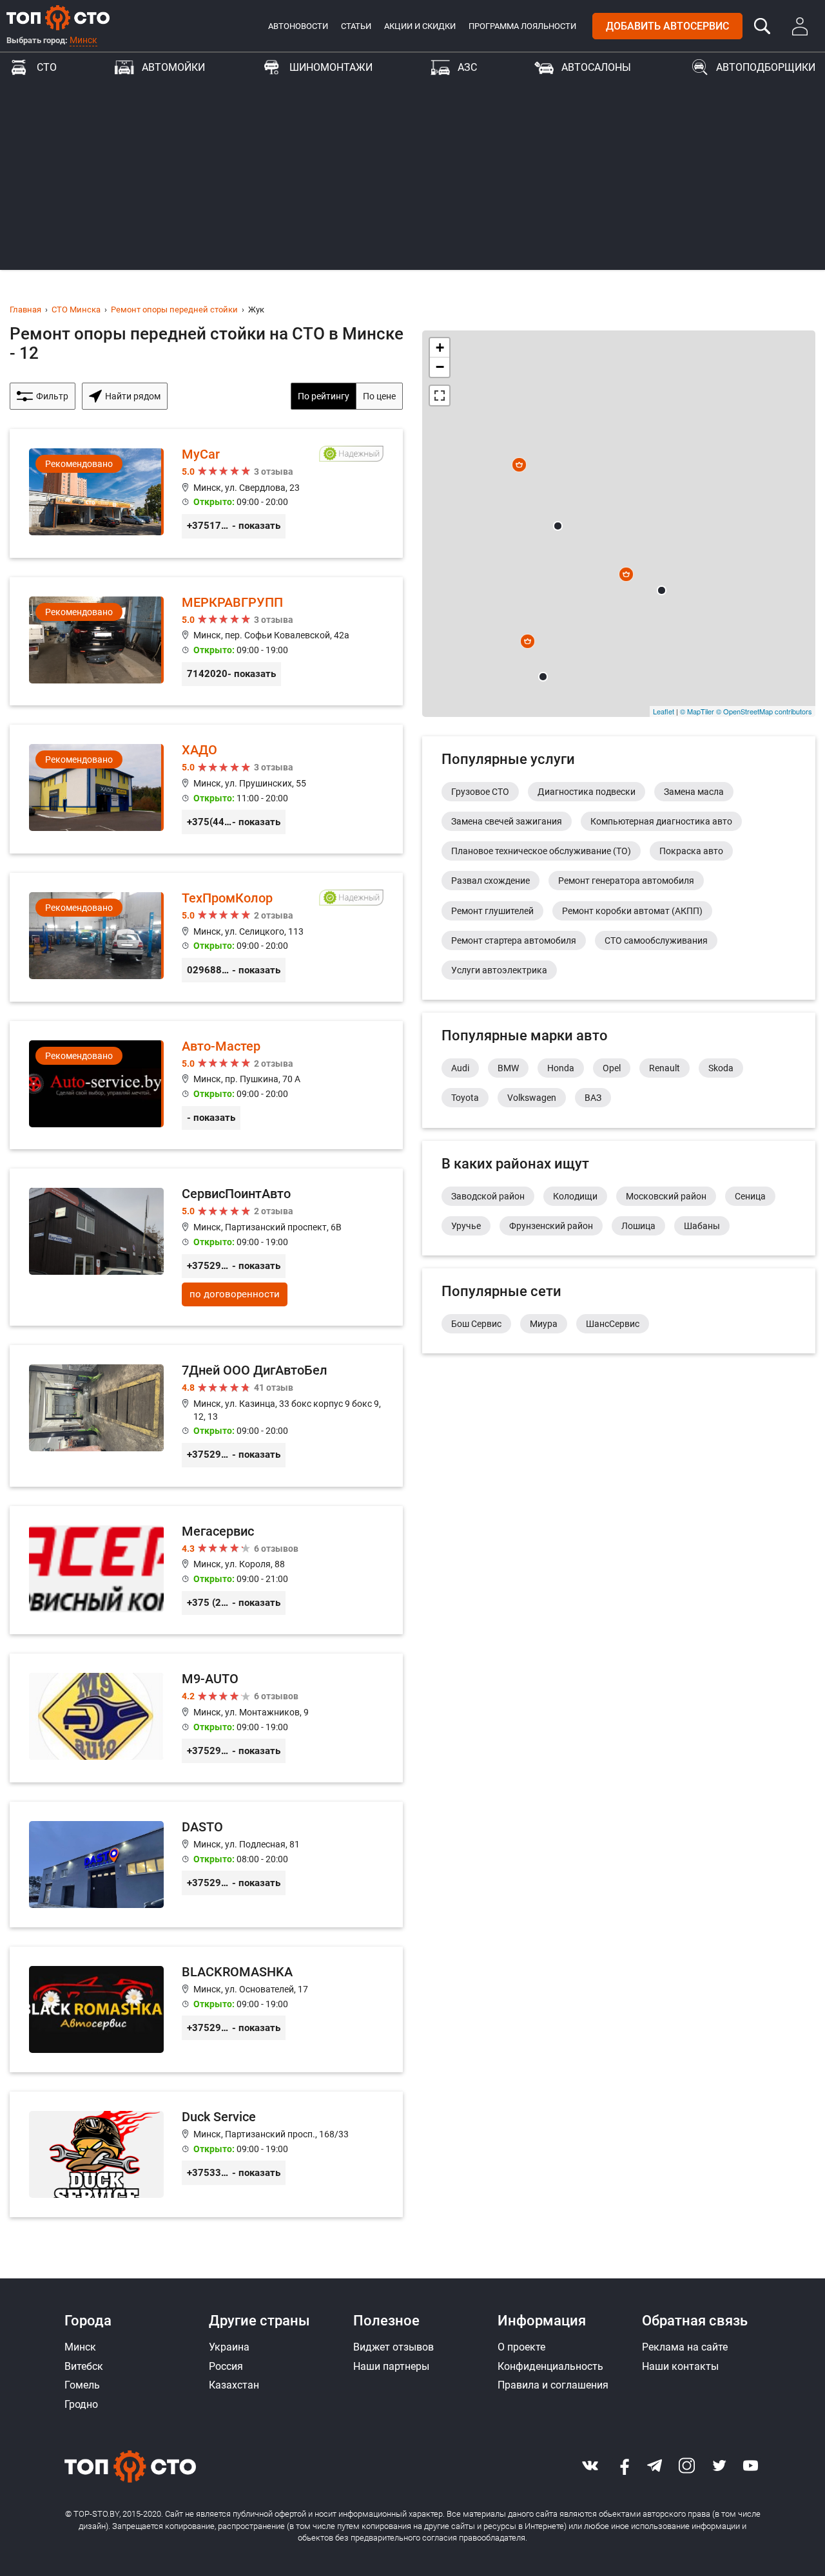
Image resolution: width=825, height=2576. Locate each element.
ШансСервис (613, 1324)
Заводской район (488, 1196)
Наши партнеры (391, 2366)
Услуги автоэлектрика (499, 970)
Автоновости (298, 26)
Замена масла (694, 792)
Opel (612, 1068)
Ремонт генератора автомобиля (626, 881)
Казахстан (234, 2385)
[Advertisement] (412, 180)
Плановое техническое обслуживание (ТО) (541, 851)
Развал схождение (490, 881)
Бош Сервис (476, 1324)
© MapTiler (697, 711)
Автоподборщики (766, 67)
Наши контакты (680, 2366)
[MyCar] (206, 493)
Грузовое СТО (480, 792)
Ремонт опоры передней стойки (174, 310)
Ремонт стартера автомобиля (514, 940)
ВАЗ (593, 1098)
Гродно (81, 2404)
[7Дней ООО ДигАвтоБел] (206, 1416)
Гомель (82, 2385)
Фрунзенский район (551, 1226)
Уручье (466, 1226)
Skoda (721, 1068)
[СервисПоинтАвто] (206, 1247)
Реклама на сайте (685, 2347)
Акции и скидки (420, 26)
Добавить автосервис (667, 26)
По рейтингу (324, 396)
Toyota (465, 1098)
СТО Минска (76, 310)
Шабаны (702, 1226)
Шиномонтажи (331, 67)
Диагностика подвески (587, 792)
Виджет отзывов (393, 2347)
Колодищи (575, 1196)
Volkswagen (532, 1098)
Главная (25, 310)
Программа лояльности (522, 26)
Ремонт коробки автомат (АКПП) (632, 911)
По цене (379, 396)
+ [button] (440, 348)
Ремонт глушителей (492, 911)
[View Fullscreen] (440, 396)
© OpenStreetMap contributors (764, 711)
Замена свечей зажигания (507, 821)
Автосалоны (596, 67)
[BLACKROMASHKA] (206, 2009)
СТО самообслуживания (656, 940)
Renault (665, 1068)
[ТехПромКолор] (206, 937)
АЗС (467, 67)
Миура (544, 1324)
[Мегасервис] (206, 1570)
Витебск (84, 2366)
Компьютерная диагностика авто (661, 821)
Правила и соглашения (553, 2385)
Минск (83, 40)
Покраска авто (691, 851)
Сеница (750, 1196)
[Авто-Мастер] (206, 1085)
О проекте (521, 2347)
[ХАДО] (206, 789)
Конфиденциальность (550, 2366)
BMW (508, 1068)
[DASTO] (206, 1865)
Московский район (666, 1196)
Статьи (356, 26)
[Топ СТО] (58, 17)
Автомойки (173, 67)
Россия (226, 2366)
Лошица (638, 1226)
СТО (47, 67)
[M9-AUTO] (206, 1718)
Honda (561, 1068)
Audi (460, 1068)
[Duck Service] (206, 2154)
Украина (229, 2347)
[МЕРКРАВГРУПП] (206, 642)
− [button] (440, 367)
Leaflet (664, 711)
